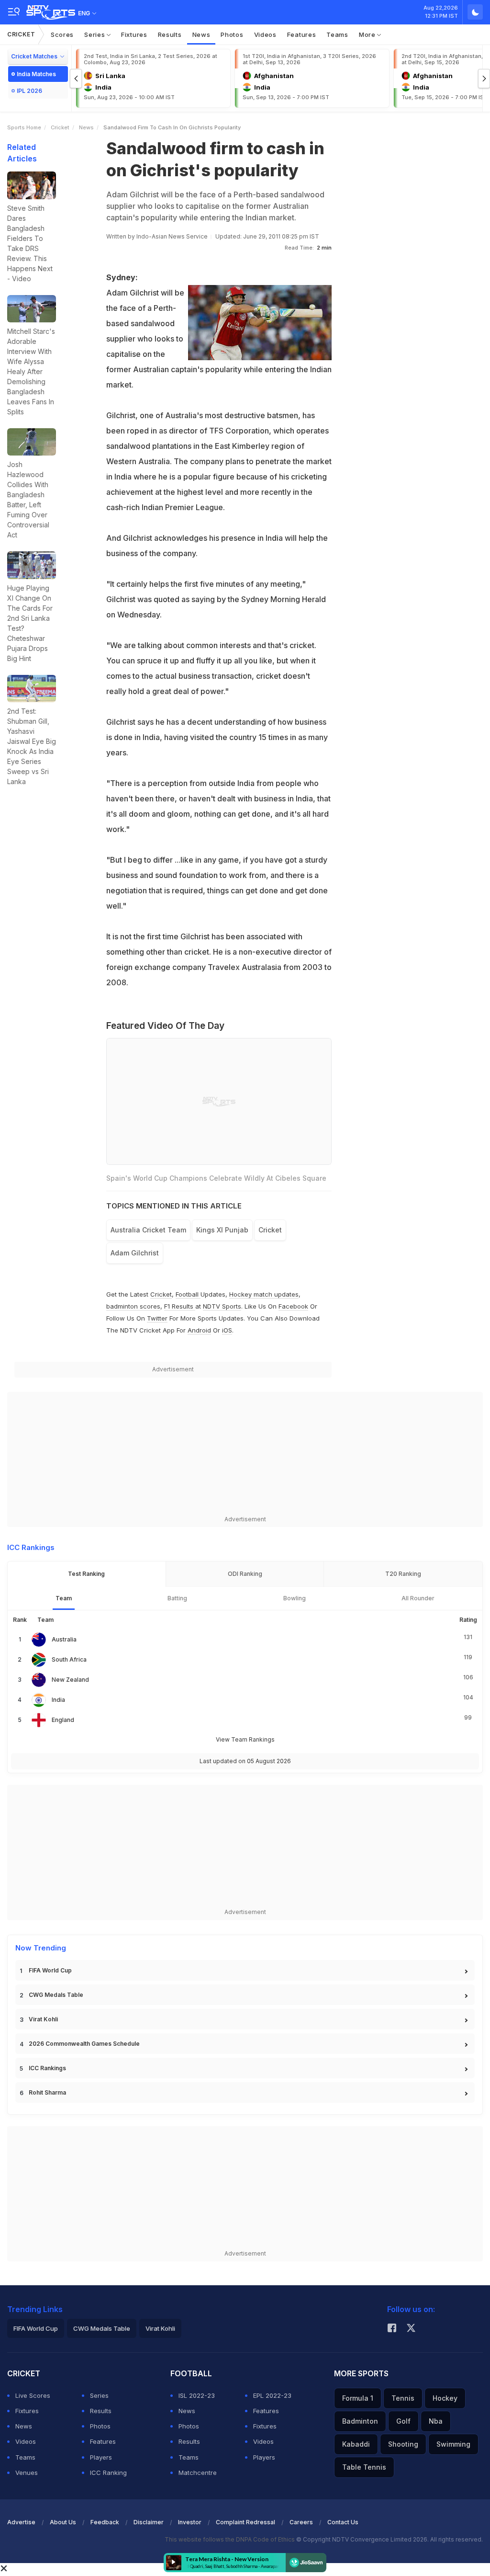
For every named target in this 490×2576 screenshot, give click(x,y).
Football (188, 1294)
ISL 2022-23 (197, 2395)
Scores (62, 34)
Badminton (360, 2421)
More (368, 34)
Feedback (105, 2522)
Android (199, 1330)
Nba (436, 2421)
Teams (337, 34)
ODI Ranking (245, 1574)
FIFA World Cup (50, 1970)
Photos (232, 34)
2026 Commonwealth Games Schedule (84, 2044)
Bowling (295, 1598)
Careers (301, 2522)
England (63, 1720)
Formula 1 (358, 2398)
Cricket (21, 34)
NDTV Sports (222, 1306)
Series (95, 34)
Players (101, 2457)
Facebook (293, 1306)
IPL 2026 (29, 91)
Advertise (21, 2522)
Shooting (403, 2444)
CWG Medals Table (56, 1995)
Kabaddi (356, 2444)
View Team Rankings (245, 1739)
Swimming (453, 2444)
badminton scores (133, 1306)
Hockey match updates (264, 1294)
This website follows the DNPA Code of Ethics (230, 2539)
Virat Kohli (43, 2019)
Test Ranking (86, 1574)
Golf (403, 2421)
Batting (177, 1598)
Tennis (403, 2398)
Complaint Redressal (245, 2522)
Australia (64, 1639)
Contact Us (343, 2522)
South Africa (69, 1659)
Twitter (157, 1318)
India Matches (36, 74)
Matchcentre (198, 2473)
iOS (227, 1330)
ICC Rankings (47, 2068)
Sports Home (24, 127)
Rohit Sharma (47, 2092)
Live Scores (33, 2395)
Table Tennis (364, 2467)
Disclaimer (149, 2522)
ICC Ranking (108, 2473)
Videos (265, 34)
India (58, 1700)
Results (170, 34)
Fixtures (134, 34)
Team (64, 1598)
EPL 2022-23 (272, 2395)
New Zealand (70, 1680)
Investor (190, 2522)
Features (302, 34)
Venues (27, 2473)
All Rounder (418, 1598)
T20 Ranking (403, 1574)
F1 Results (180, 1306)
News (201, 34)
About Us (63, 2522)
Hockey (445, 2398)
